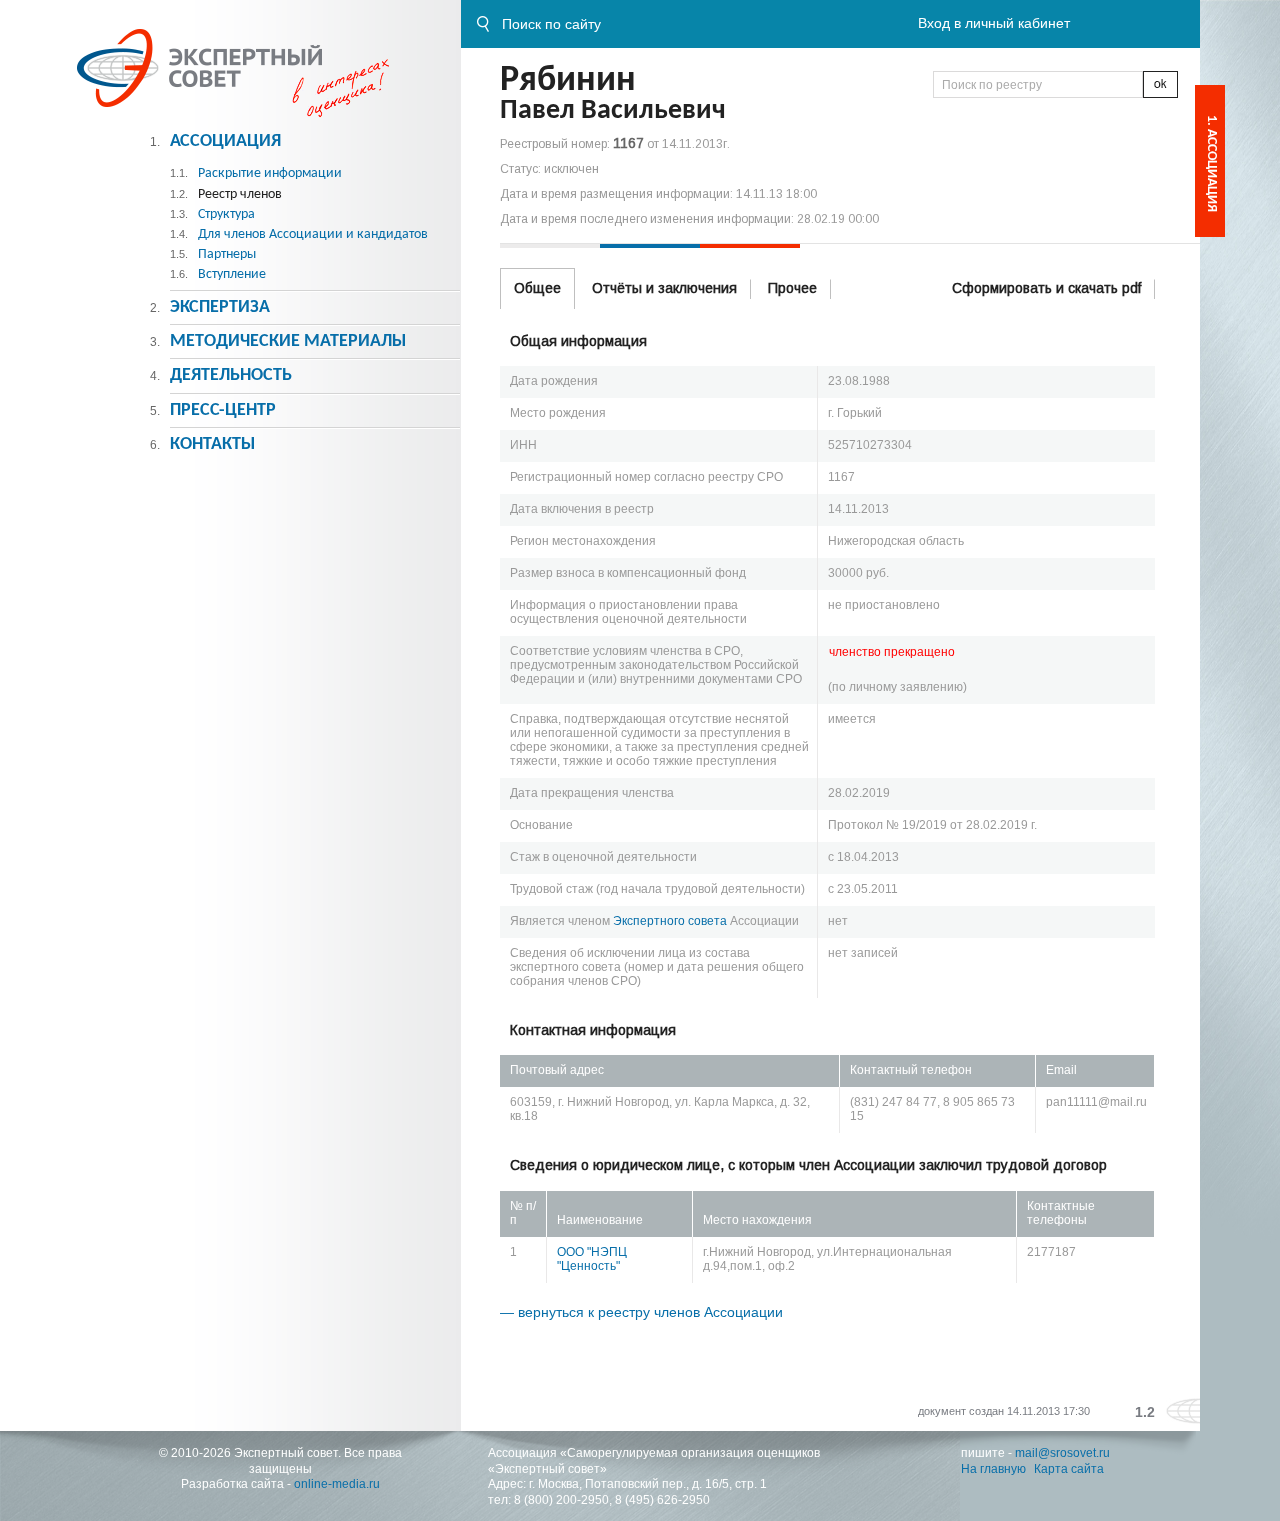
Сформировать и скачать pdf (1046, 288)
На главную (993, 1469)
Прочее (792, 288)
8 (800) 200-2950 (561, 1500)
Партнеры (227, 254)
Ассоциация (225, 141)
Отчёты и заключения (664, 288)
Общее (537, 288)
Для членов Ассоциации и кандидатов (313, 234)
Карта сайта (1069, 1469)
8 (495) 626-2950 (662, 1500)
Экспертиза (220, 307)
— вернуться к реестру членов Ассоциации (641, 1312)
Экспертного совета (670, 921)
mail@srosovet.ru (1062, 1453)
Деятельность (231, 375)
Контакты (212, 444)
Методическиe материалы (288, 341)
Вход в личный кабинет (994, 23)
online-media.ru (337, 1484)
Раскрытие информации (270, 173)
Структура (226, 214)
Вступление (232, 274)
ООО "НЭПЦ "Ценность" (592, 1259)
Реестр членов (240, 194)
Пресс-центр (223, 410)
